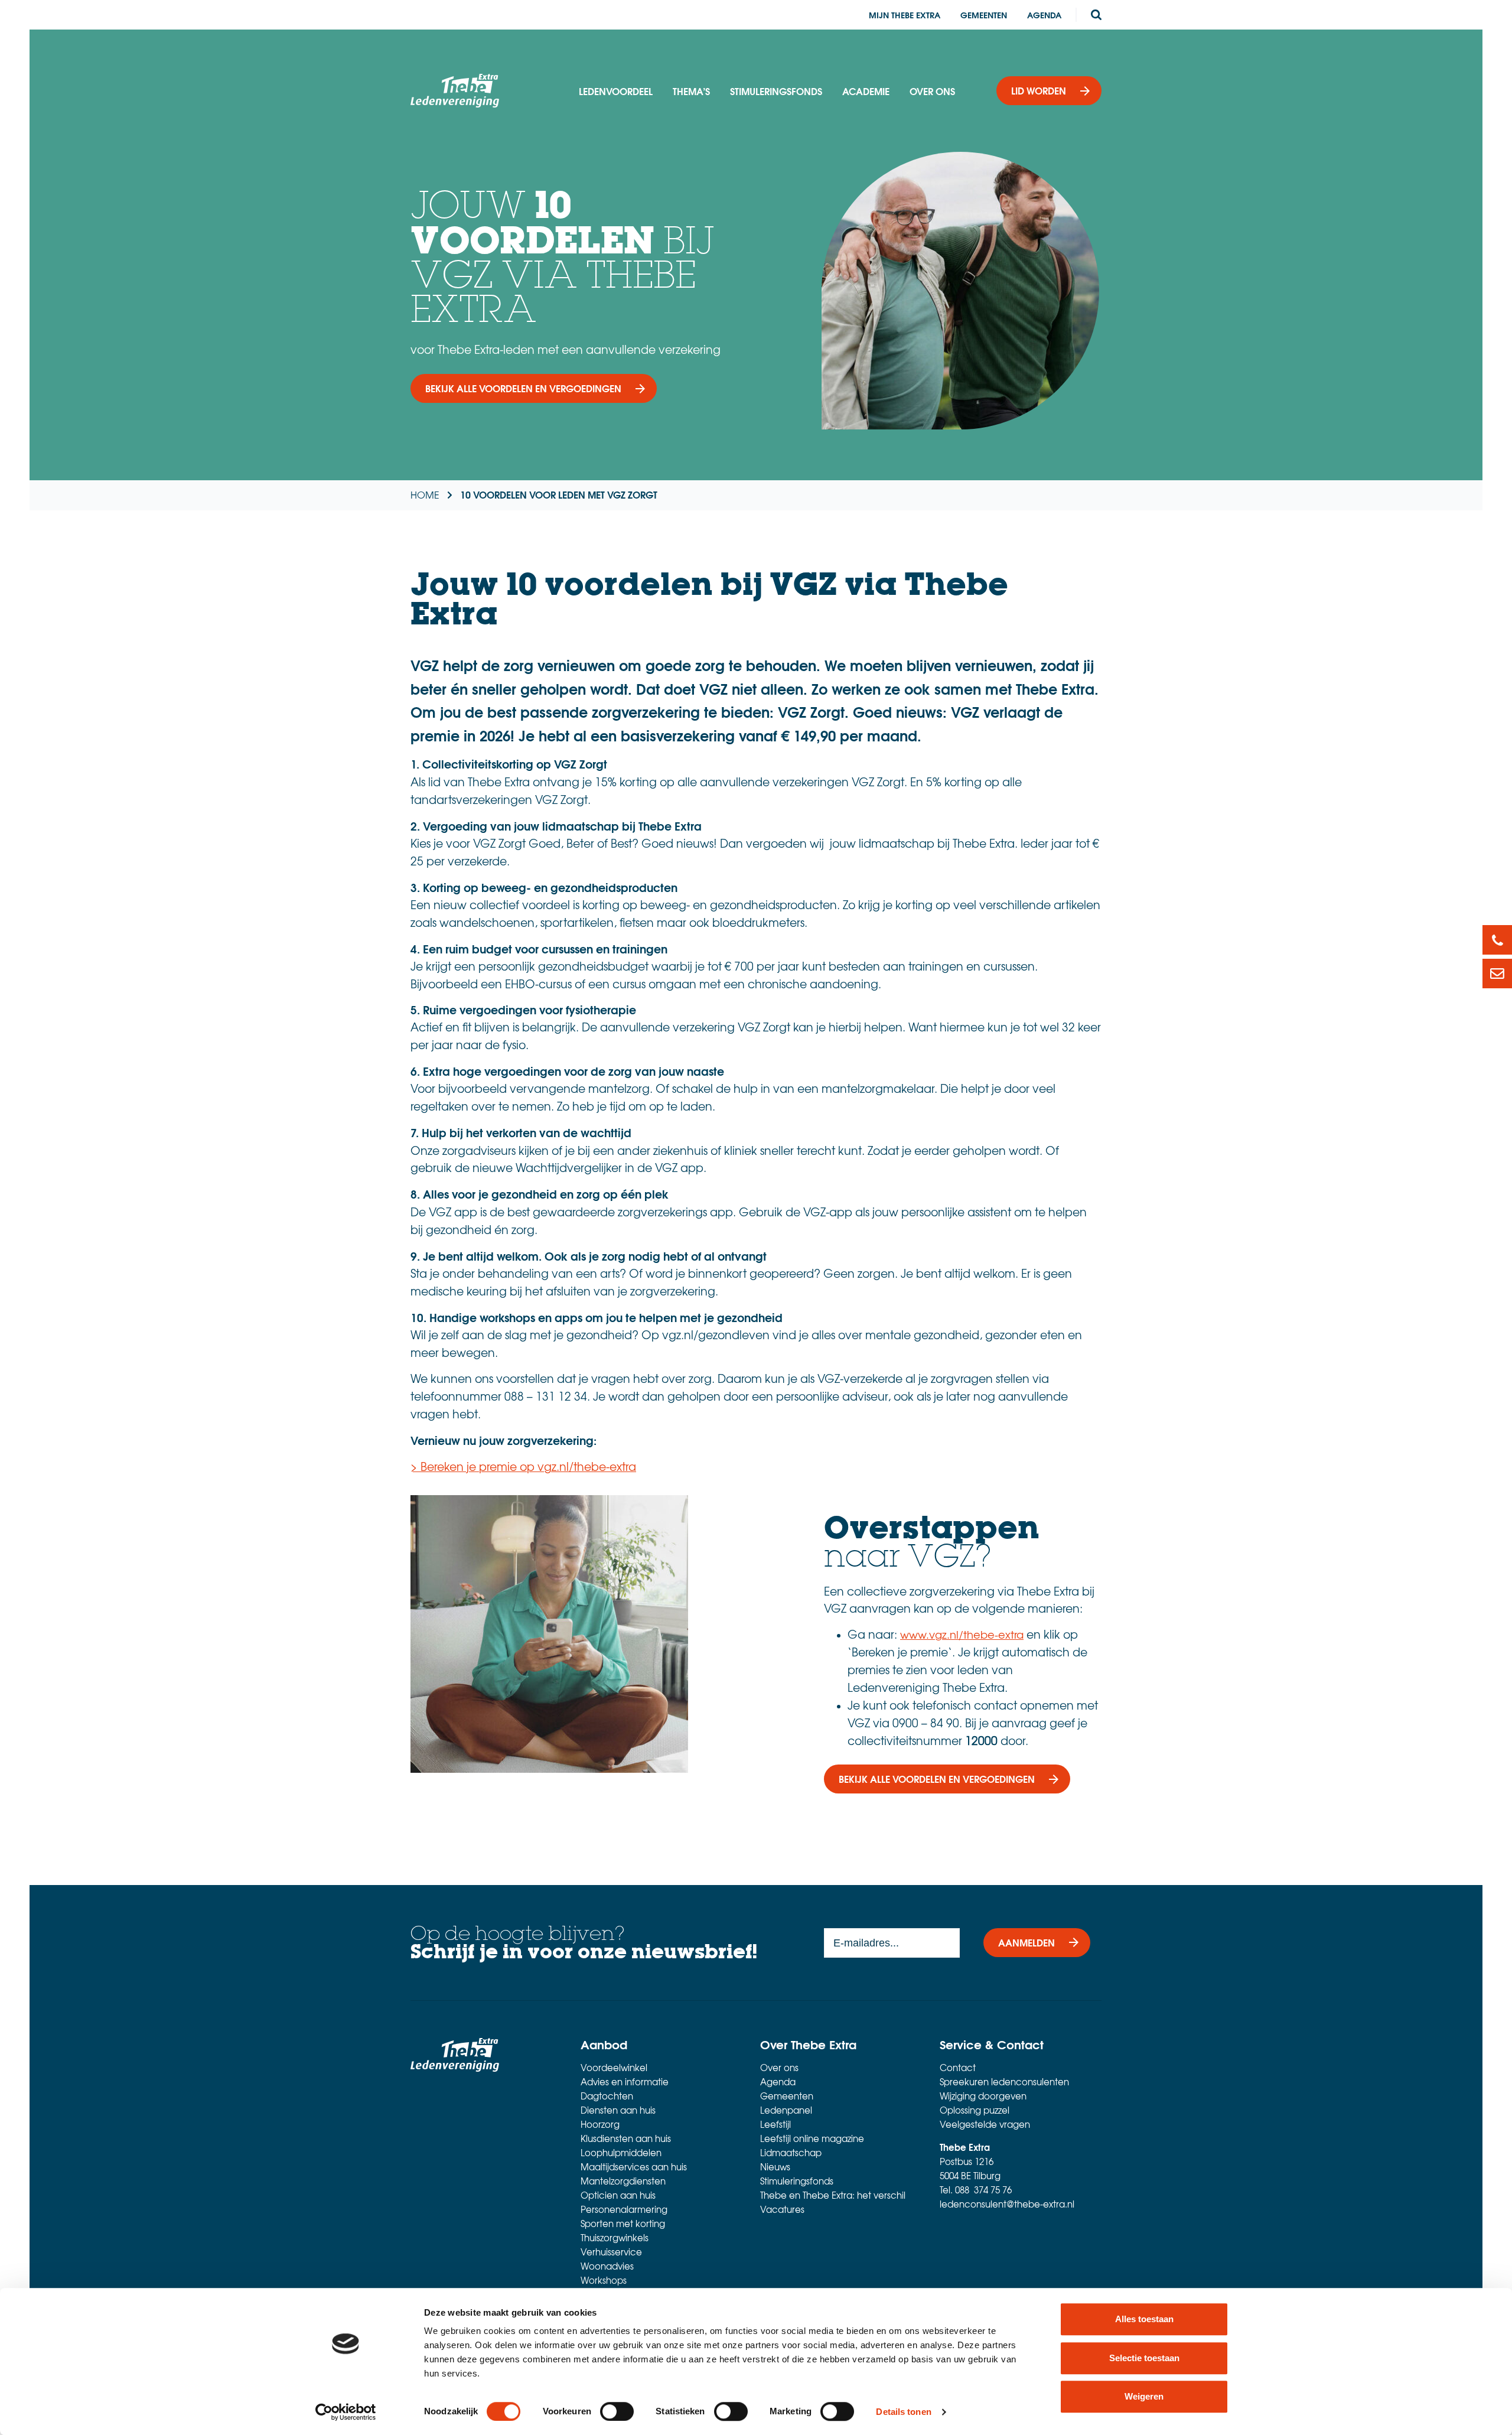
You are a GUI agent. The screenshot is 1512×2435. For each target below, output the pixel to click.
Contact (958, 2068)
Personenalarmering (624, 2209)
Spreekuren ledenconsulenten (1004, 2082)
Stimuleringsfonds (776, 91)
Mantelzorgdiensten (623, 2181)
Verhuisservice (611, 2252)
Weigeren (1144, 2396)
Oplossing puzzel (975, 2110)
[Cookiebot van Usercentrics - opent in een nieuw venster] (346, 2412)
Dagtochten (607, 2096)
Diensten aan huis (618, 2110)
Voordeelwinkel (614, 2068)
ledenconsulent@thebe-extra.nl (1007, 2204)
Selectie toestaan (1144, 2358)
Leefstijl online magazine (812, 2138)
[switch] (617, 2411)
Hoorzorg (600, 2124)
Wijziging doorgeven (983, 2096)
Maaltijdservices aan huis (634, 2167)
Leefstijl (775, 2124)
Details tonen (903, 2412)
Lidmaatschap (791, 2153)
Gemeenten (984, 15)
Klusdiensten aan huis (626, 2138)
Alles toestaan (1144, 2319)
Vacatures (782, 2209)
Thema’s (691, 91)
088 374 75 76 (983, 2190)
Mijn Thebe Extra (905, 15)
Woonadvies (607, 2266)
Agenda (1044, 15)
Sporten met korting (623, 2224)
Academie (866, 91)
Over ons (932, 91)
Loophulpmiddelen (621, 2153)
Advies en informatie (625, 2082)
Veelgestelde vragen (985, 2124)
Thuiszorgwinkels (615, 2238)
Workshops (604, 2280)
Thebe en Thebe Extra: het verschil (833, 2195)
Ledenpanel (786, 2110)
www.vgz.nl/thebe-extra (962, 1634)
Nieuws (775, 2167)
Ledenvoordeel (616, 91)
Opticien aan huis (618, 2195)
